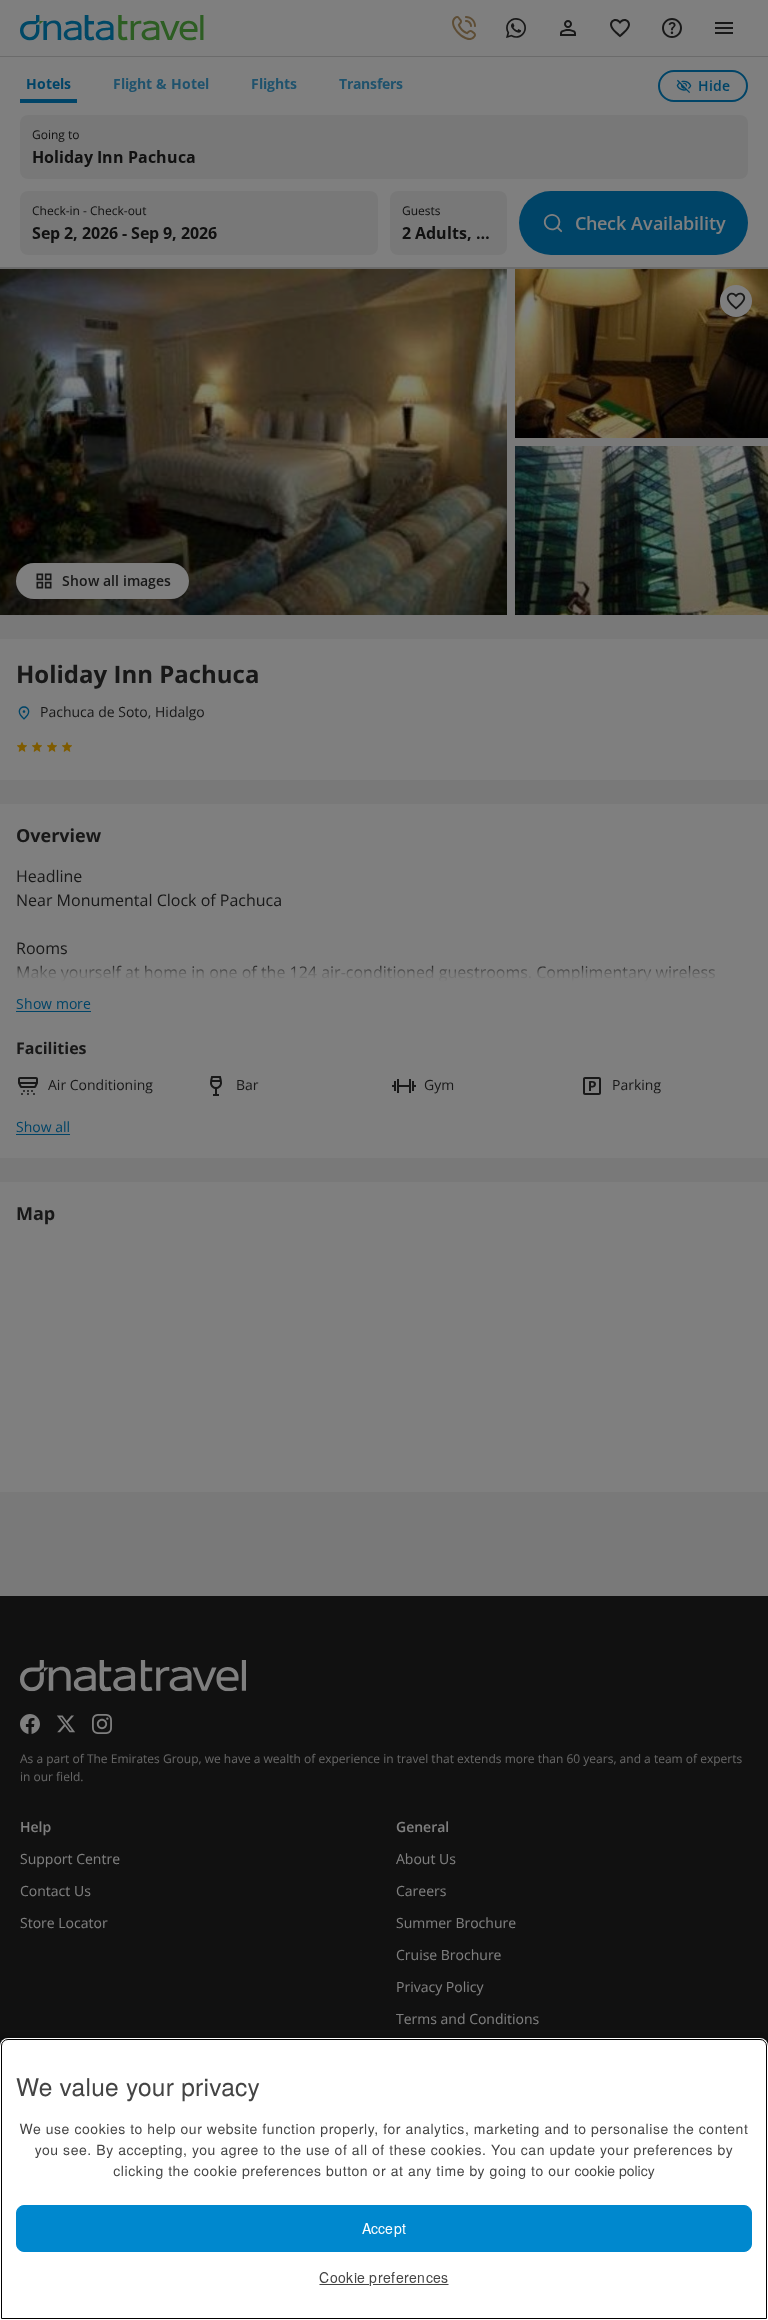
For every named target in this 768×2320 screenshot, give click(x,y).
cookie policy (615, 2170)
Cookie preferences (383, 2277)
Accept (384, 2228)
